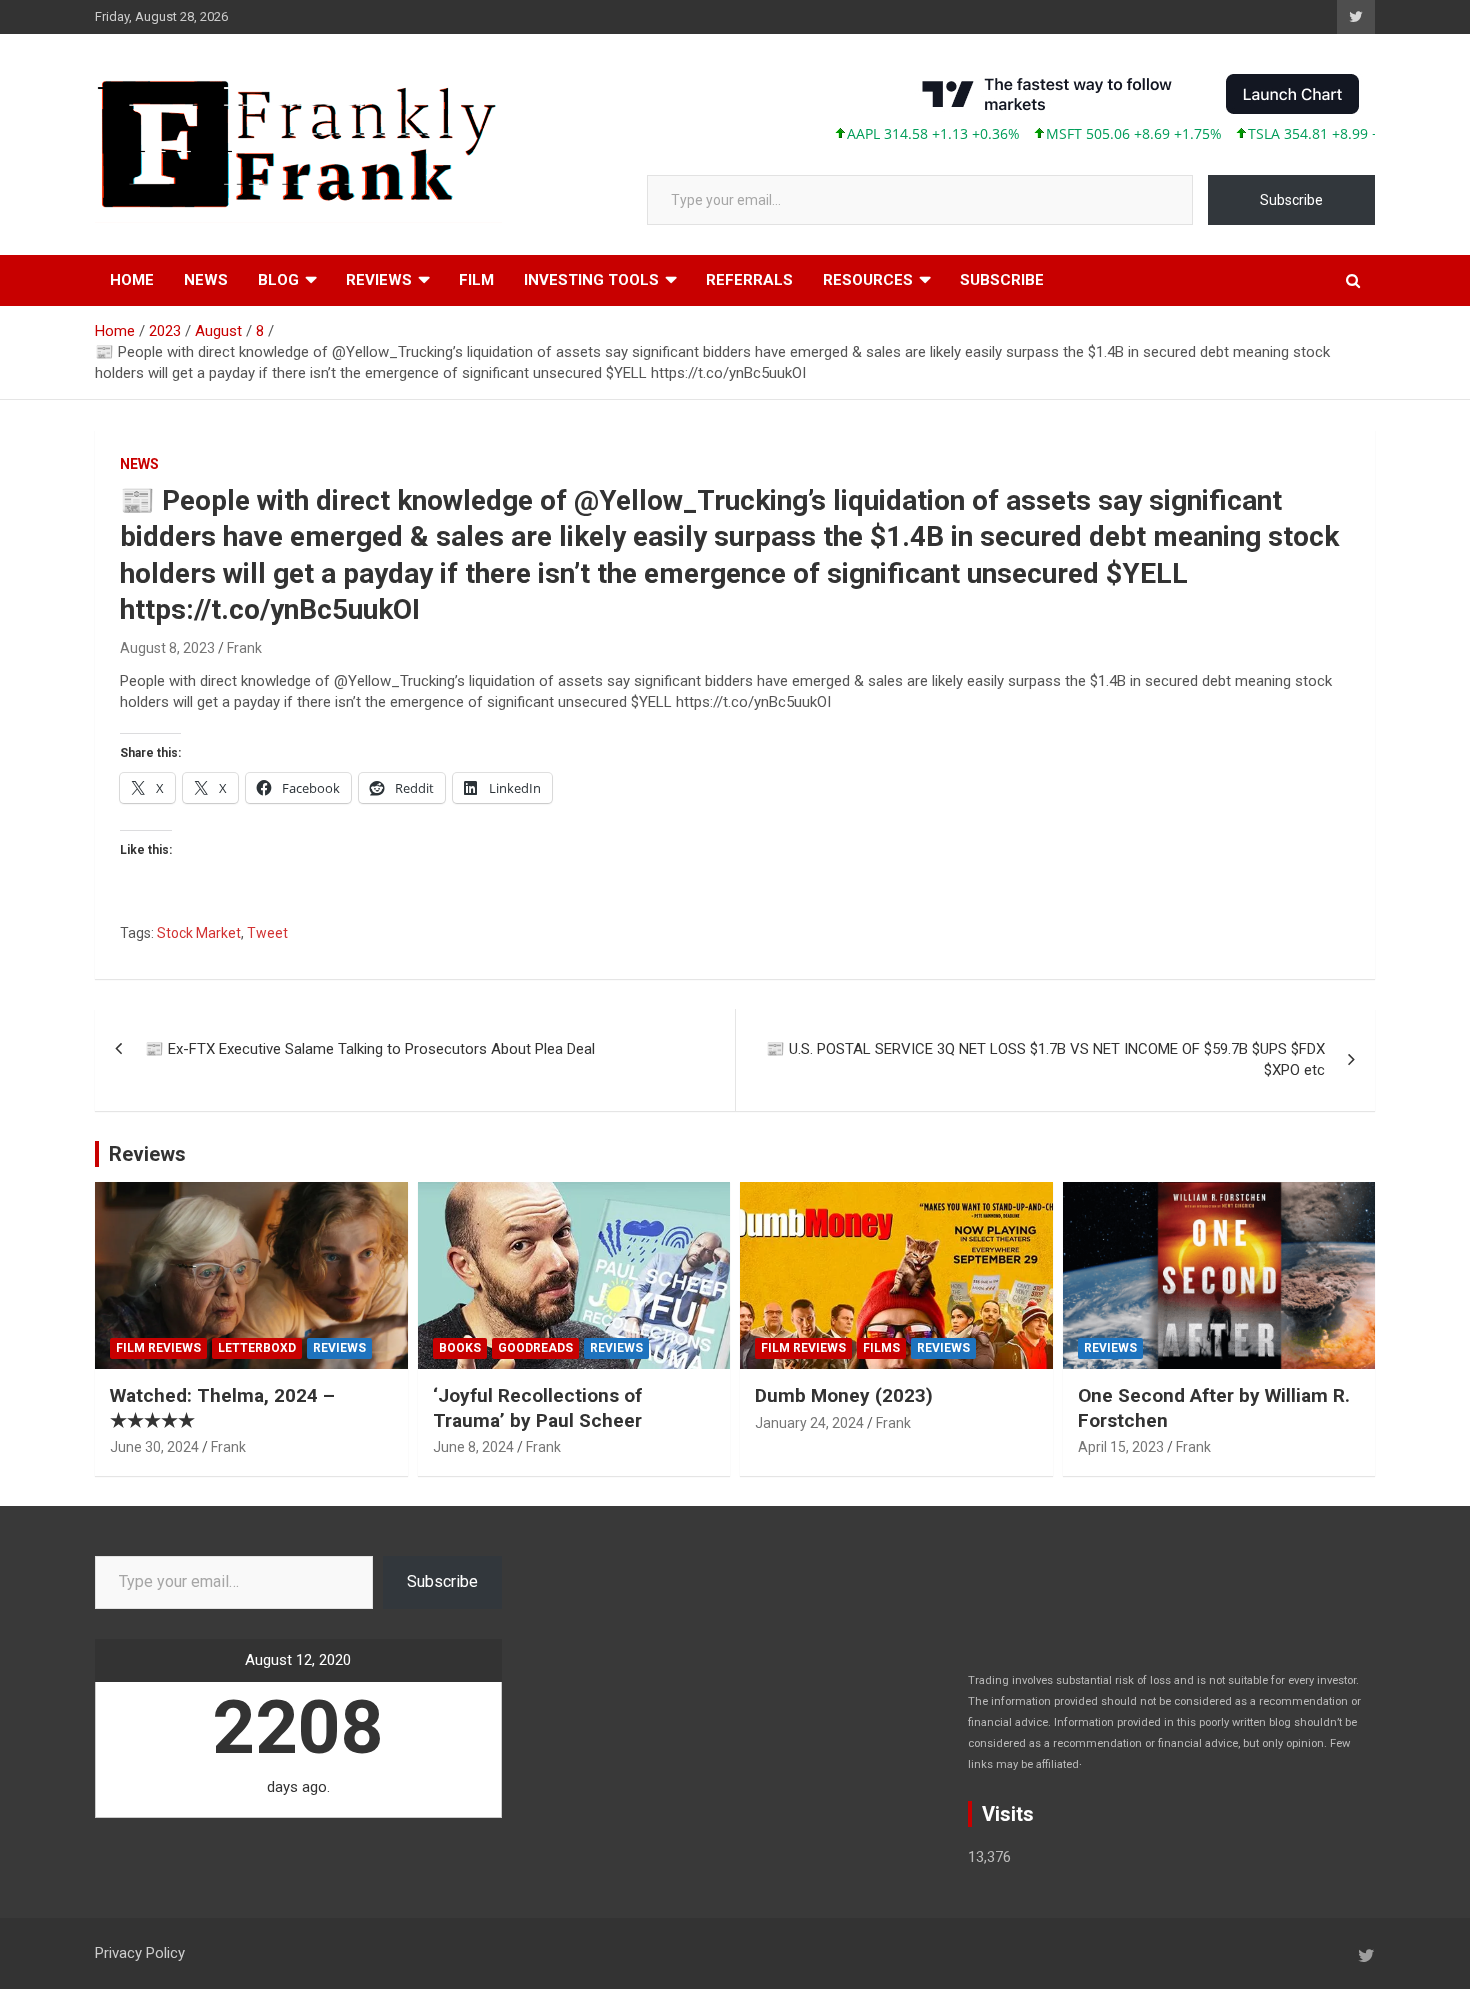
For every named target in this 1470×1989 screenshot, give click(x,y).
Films (881, 1348)
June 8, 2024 (473, 1447)
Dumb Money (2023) (844, 1395)
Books (460, 1348)
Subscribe (1291, 200)
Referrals (749, 280)
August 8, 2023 (167, 648)
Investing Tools (591, 280)
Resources (868, 280)
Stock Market (199, 933)
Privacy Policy (140, 1953)
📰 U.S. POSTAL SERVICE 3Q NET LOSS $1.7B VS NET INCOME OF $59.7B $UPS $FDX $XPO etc (1045, 1059)
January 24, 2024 (809, 1423)
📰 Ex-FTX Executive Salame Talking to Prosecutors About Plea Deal (370, 1049)
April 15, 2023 (1121, 1447)
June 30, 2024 (154, 1447)
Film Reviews (158, 1348)
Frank (244, 648)
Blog (278, 280)
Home (132, 280)
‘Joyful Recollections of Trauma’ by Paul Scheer (537, 1408)
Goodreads (535, 1348)
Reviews (379, 280)
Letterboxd (257, 1348)
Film (476, 280)
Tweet (267, 933)
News (206, 280)
